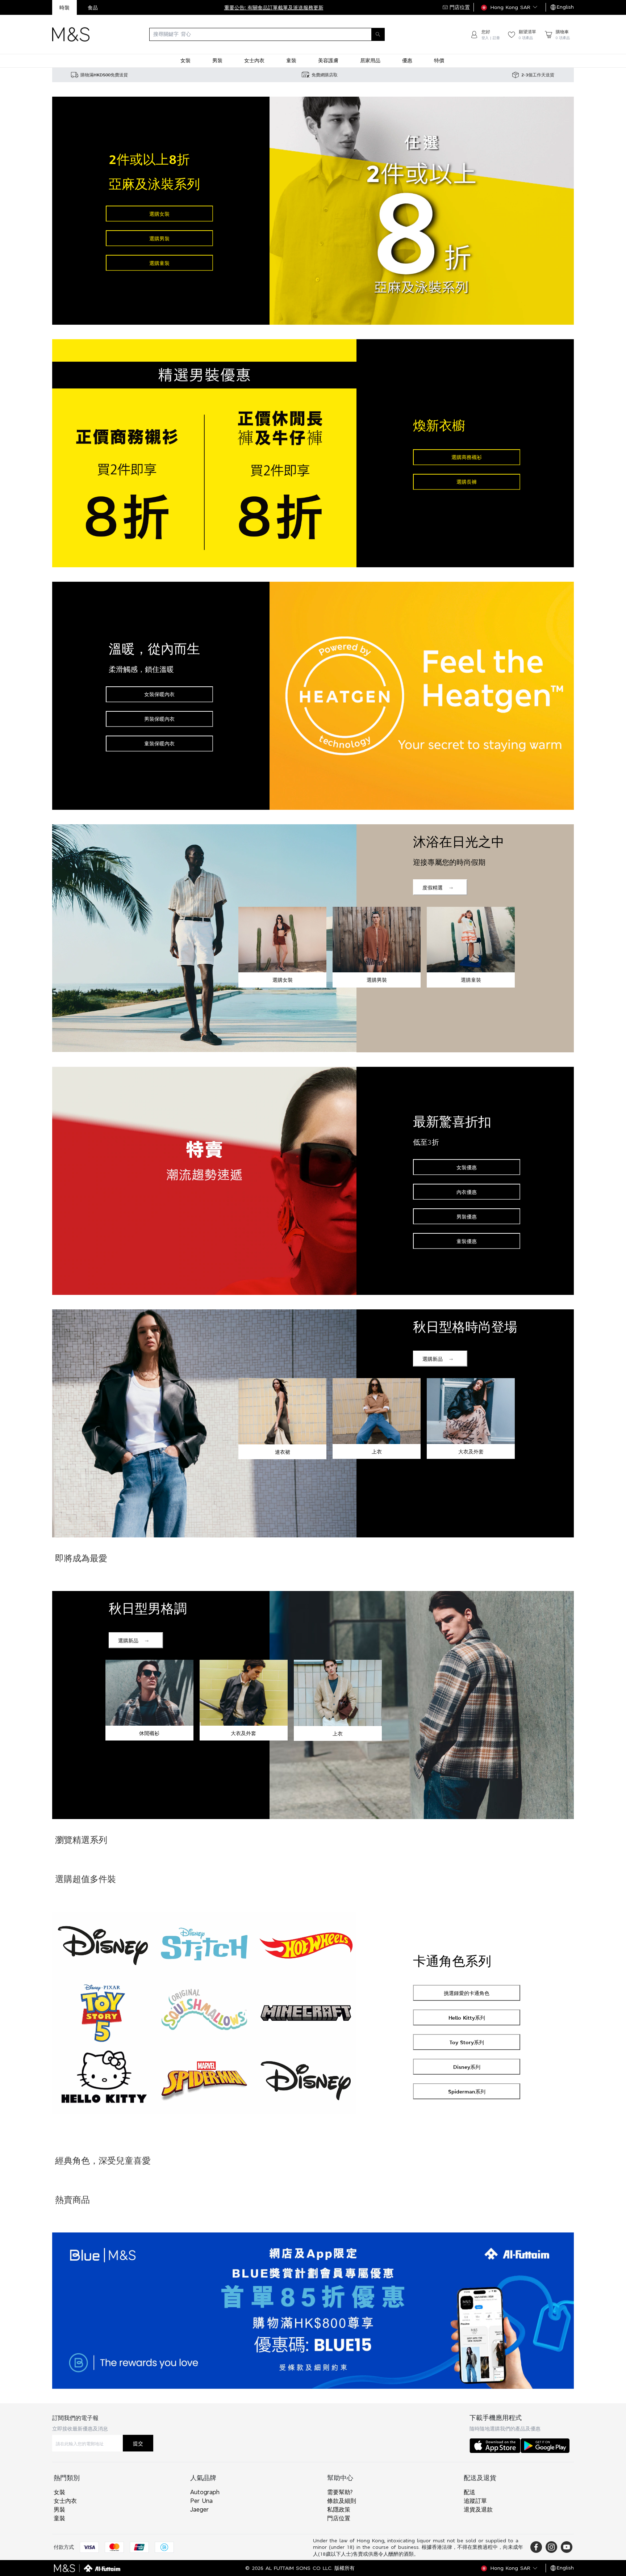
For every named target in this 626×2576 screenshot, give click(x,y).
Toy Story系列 (467, 2042)
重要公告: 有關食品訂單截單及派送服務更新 (274, 7)
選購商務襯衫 (467, 457)
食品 (93, 7)
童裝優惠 (467, 1241)
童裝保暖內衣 (159, 743)
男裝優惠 (467, 1217)
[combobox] (280, 34)
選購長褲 (467, 482)
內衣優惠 (467, 1192)
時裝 (64, 7)
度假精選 (433, 887)
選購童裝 (159, 263)
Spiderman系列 (467, 2091)
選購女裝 (159, 214)
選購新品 (433, 1359)
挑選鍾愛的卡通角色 (467, 1993)
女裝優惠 (467, 1167)
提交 (138, 2443)
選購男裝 (159, 238)
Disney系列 (467, 2067)
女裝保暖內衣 (159, 694)
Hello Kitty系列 (467, 2018)
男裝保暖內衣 (159, 719)
